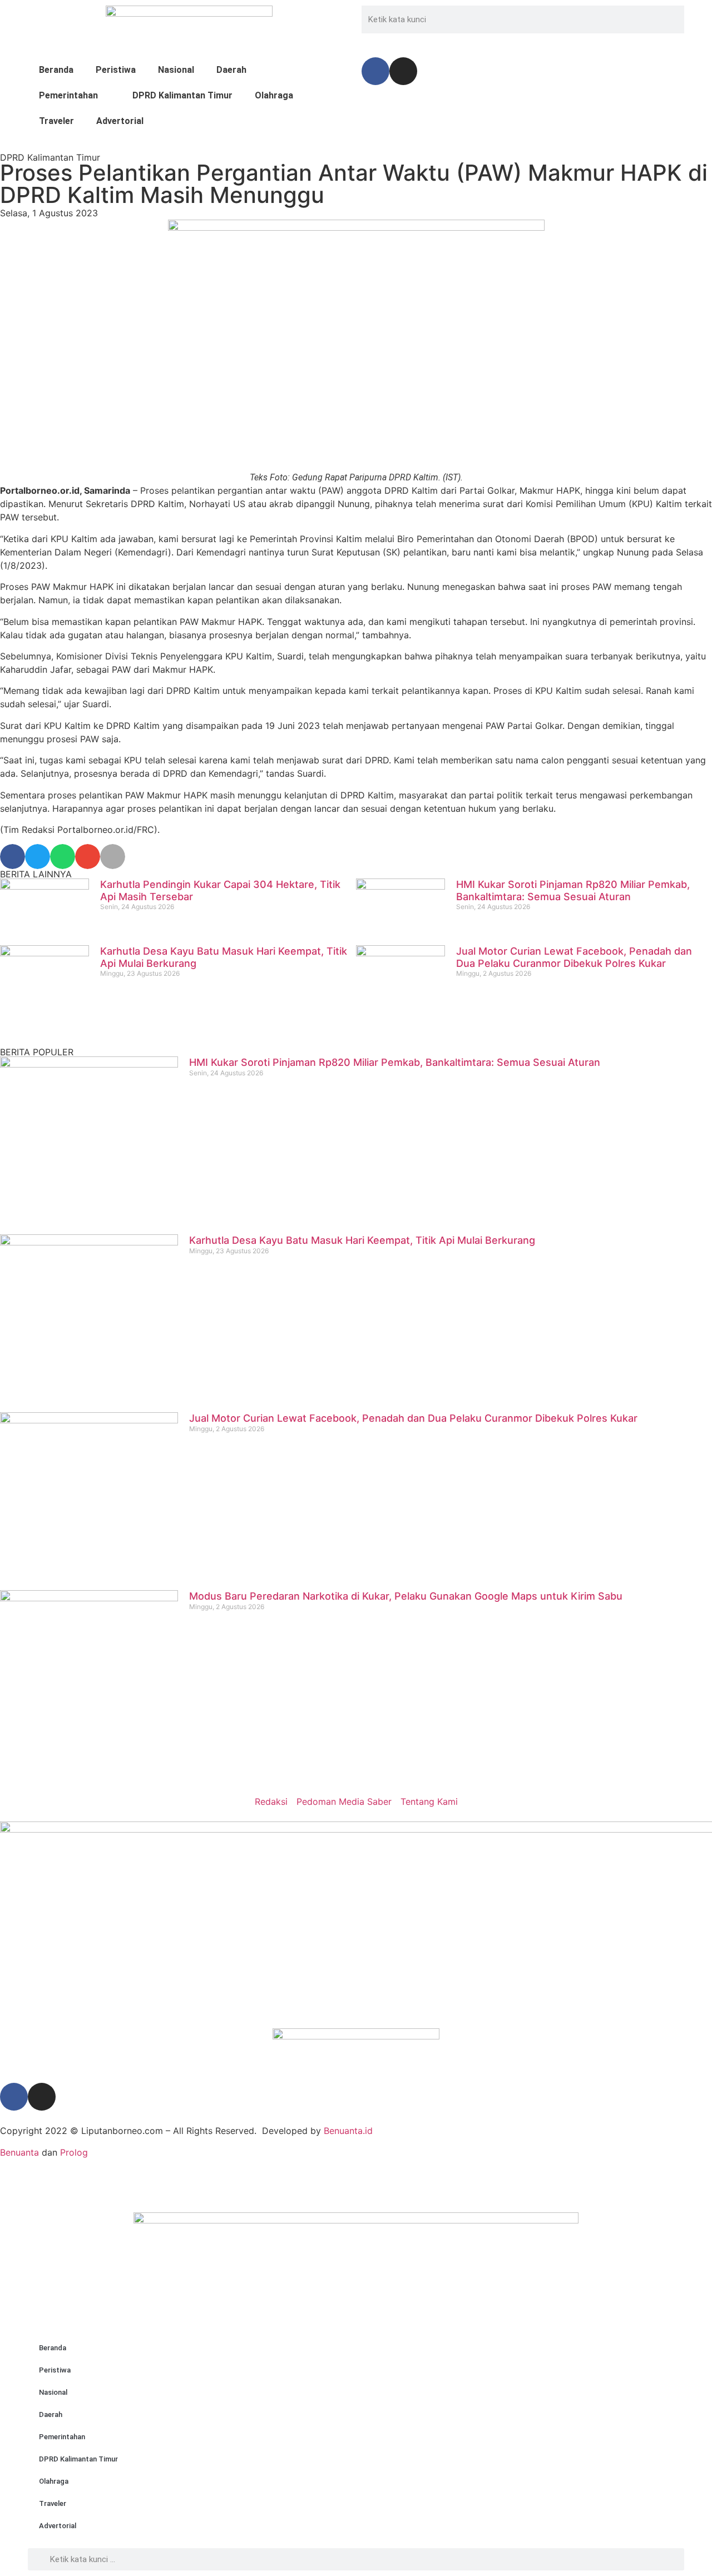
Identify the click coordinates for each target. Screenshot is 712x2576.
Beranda (56, 70)
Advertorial (120, 121)
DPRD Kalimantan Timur (182, 95)
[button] (13, 857)
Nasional (176, 70)
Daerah (231, 70)
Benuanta (19, 2152)
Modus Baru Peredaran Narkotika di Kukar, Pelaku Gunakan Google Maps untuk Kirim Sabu (406, 1596)
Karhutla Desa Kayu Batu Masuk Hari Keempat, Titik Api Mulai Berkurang (362, 1240)
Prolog (74, 2152)
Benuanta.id (348, 2131)
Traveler (56, 121)
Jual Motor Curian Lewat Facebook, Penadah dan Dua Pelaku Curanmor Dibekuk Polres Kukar (574, 957)
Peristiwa (116, 70)
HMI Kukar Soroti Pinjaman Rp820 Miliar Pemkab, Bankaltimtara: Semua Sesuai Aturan (573, 890)
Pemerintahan (68, 95)
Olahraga (274, 95)
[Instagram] (403, 71)
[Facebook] (375, 71)
